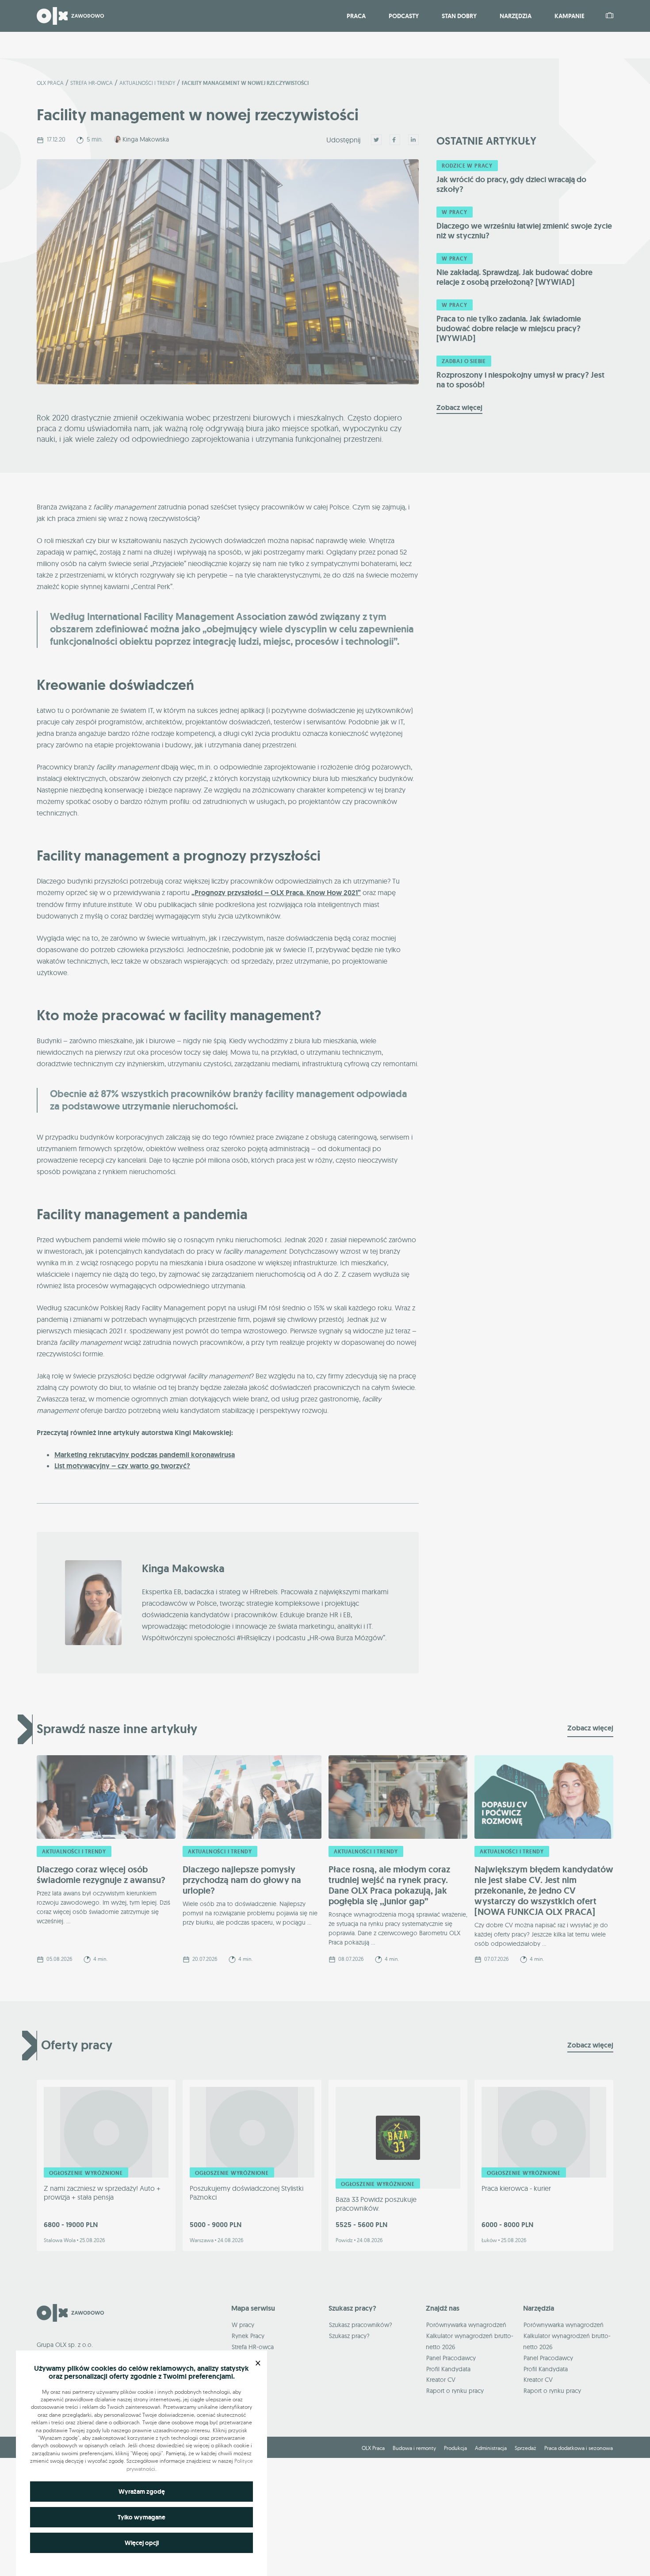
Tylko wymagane (141, 2517)
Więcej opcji (142, 2543)
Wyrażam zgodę (142, 2492)
